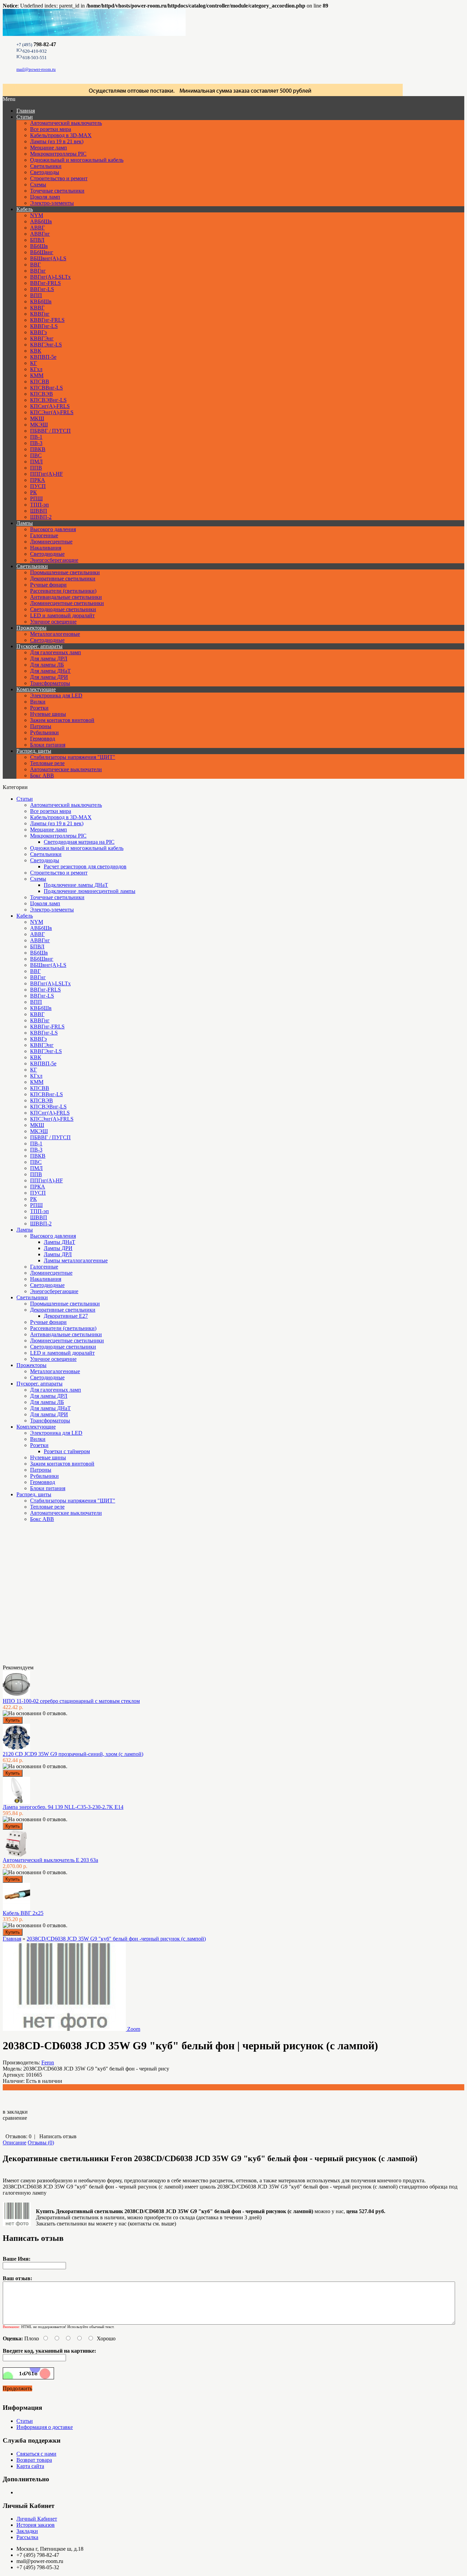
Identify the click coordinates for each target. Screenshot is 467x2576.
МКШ (37, 418)
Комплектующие (36, 689)
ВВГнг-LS (42, 289)
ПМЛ (36, 462)
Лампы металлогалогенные (76, 1260)
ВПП (36, 295)
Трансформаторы (50, 683)
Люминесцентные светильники (67, 603)
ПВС (36, 455)
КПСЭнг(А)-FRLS (52, 412)
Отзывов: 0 (18, 2136)
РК (34, 492)
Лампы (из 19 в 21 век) (57, 141)
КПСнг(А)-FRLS (50, 406)
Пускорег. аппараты (39, 646)
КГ (34, 363)
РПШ (36, 498)
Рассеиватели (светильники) (63, 591)
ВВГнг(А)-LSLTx (50, 277)
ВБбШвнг (42, 252)
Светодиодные (47, 554)
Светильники (46, 166)
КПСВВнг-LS (46, 388)
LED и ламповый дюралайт (62, 615)
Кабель (25, 209)
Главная (12, 1939)
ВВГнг (38, 271)
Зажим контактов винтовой (62, 720)
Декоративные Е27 (66, 1316)
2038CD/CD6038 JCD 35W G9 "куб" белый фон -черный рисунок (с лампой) (116, 1939)
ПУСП (38, 486)
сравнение (15, 2118)
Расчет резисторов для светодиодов (85, 866)
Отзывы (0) (41, 2143)
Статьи (25, 117)
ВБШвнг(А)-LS (48, 258)
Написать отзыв (58, 2136)
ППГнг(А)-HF (46, 474)
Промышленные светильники (65, 572)
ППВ (36, 468)
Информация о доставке (45, 2427)
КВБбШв (41, 301)
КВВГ (37, 308)
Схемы (38, 185)
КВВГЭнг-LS (46, 345)
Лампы (25, 523)
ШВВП (39, 511)
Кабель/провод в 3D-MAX (61, 135)
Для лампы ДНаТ (50, 671)
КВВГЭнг (42, 338)
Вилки (38, 702)
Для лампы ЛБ (47, 665)
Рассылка (27, 2537)
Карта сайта (30, 2466)
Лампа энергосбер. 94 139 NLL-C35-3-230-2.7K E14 (63, 1807)
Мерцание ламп (49, 148)
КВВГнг (40, 314)
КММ (37, 375)
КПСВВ (40, 382)
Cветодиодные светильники (63, 609)
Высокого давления (53, 529)
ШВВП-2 (41, 517)
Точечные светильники (57, 191)
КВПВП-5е (43, 357)
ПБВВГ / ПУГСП (50, 431)
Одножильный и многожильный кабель (77, 160)
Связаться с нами (36, 2454)
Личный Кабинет (37, 2519)
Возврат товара (34, 2460)
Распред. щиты (34, 751)
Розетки (39, 708)
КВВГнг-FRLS (47, 320)
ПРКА (38, 480)
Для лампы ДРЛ (49, 659)
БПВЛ (37, 240)
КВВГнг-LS (44, 326)
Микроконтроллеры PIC (58, 154)
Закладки (27, 2531)
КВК (36, 351)
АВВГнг (40, 234)
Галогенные (44, 535)
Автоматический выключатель (66, 123)
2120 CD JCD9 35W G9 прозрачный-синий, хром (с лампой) (73, 1754)
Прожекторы (31, 628)
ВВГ (35, 265)
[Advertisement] (37, 1596)
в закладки (15, 2112)
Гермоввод (43, 739)
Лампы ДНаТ (59, 1242)
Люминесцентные (51, 542)
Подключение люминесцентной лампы (90, 891)
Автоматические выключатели (66, 769)
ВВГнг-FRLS (45, 283)
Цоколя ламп (45, 197)
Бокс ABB (42, 776)
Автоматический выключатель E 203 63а (50, 1860)
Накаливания (46, 548)
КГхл (36, 369)
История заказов (36, 2525)
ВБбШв (39, 246)
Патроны (41, 726)
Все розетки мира (51, 129)
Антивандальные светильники (66, 597)
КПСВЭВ (42, 394)
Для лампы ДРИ (49, 677)
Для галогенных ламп (56, 652)
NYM (37, 215)
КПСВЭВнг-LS (48, 400)
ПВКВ (38, 449)
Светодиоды (45, 172)
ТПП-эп (39, 505)
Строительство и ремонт (59, 178)
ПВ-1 (36, 437)
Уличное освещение (53, 622)
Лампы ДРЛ (58, 1254)
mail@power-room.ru (36, 69)
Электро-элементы (52, 203)
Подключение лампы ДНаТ (76, 885)
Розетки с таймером (67, 1451)
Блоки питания (48, 745)
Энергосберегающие (54, 560)
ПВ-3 (36, 443)
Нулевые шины (48, 714)
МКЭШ (39, 425)
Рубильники (44, 732)
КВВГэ (38, 332)
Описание (15, 2143)
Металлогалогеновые (55, 634)
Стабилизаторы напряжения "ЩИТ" (73, 757)
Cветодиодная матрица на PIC (79, 842)
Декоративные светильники (63, 579)
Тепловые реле (47, 763)
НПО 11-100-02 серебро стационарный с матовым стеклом (71, 1701)
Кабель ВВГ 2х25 (23, 1913)
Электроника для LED (56, 695)
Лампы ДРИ (58, 1248)
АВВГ (37, 228)
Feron (48, 2062)
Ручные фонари (48, 585)
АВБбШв (41, 221)
